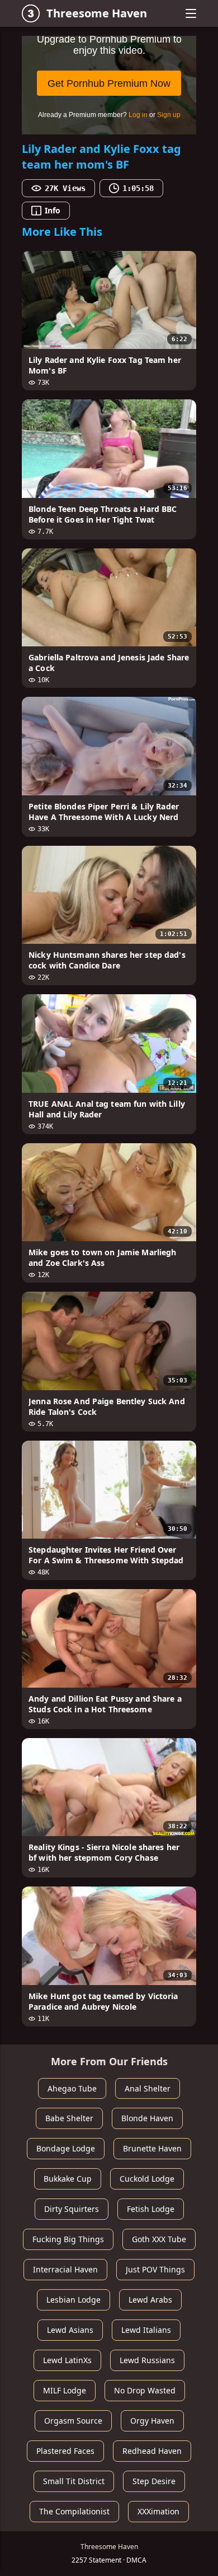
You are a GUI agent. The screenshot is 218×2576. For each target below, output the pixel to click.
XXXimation (158, 2511)
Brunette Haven (152, 2148)
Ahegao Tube (72, 2088)
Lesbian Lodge (74, 2300)
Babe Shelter (69, 2118)
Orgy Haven (152, 2421)
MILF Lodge (65, 2390)
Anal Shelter (148, 2088)
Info (53, 210)
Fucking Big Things (68, 2239)
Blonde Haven (147, 2118)
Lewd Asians (70, 2330)
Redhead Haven (152, 2451)
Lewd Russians (147, 2360)
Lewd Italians (146, 2330)
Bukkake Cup (68, 2179)
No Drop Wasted (145, 2390)
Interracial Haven (65, 2269)
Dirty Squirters (72, 2209)
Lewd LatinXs (67, 2360)
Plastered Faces (65, 2451)
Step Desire (154, 2481)
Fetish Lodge (151, 2209)
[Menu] (191, 13)
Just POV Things (155, 2269)
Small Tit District (74, 2481)
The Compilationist (74, 2511)
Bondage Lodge (66, 2148)
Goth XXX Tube (159, 2239)
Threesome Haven (97, 13)
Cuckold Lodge (147, 2179)
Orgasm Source (73, 2421)
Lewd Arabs (150, 2300)
